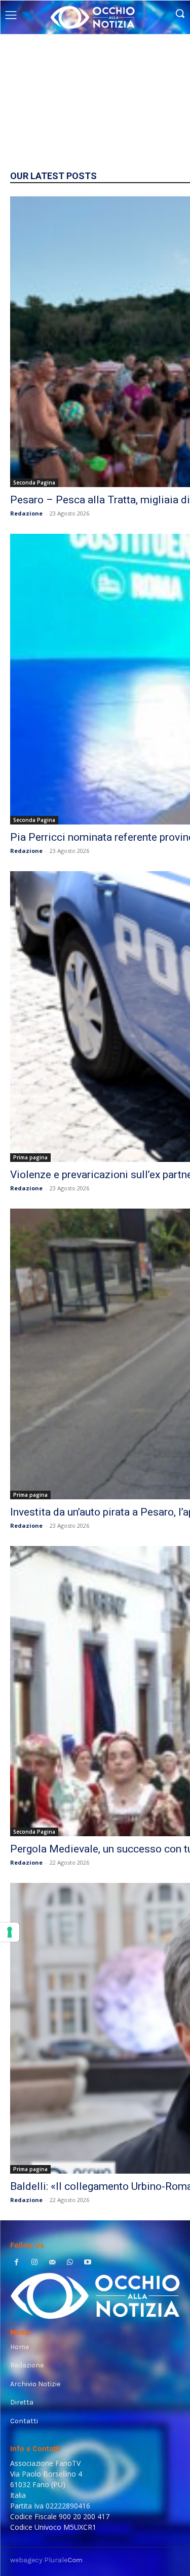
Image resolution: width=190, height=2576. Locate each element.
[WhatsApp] (70, 2263)
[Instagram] (34, 2263)
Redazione (26, 513)
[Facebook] (16, 2263)
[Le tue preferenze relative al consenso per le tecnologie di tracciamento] (10, 1932)
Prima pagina (30, 1157)
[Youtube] (88, 2263)
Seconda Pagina (34, 483)
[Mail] (52, 2263)
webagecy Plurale (46, 2560)
